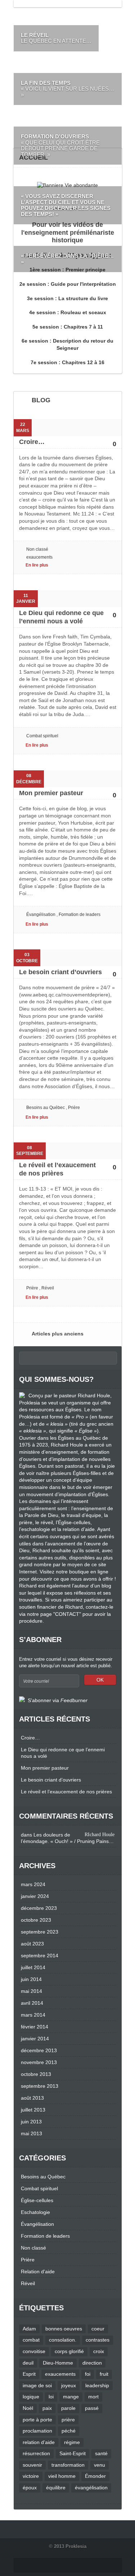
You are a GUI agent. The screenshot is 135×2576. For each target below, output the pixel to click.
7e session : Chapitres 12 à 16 (67, 362)
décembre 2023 (39, 1908)
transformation (68, 2465)
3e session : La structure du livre (67, 298)
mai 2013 (31, 2133)
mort (93, 2397)
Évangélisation (41, 915)
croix (99, 2351)
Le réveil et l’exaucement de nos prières (66, 1792)
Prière (74, 1108)
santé (101, 2453)
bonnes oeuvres (64, 2329)
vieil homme (62, 2476)
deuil (28, 2363)
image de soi (37, 2385)
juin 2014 (31, 1979)
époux (30, 2488)
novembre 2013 (39, 2062)
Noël (28, 2408)
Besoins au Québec (46, 1108)
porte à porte (37, 2420)
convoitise (34, 2351)
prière (68, 2420)
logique (31, 2397)
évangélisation (91, 2488)
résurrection (36, 2453)
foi (88, 2374)
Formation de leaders (80, 915)
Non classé (37, 549)
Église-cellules (37, 2200)
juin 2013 (31, 2122)
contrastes (98, 2340)
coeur (98, 2329)
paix (47, 2408)
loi (51, 2397)
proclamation (37, 2431)
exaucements (39, 557)
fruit (104, 2374)
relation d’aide (39, 2442)
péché (69, 2431)
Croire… (32, 442)
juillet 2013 (33, 2110)
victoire (31, 2476)
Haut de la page (24, 2565)
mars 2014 (33, 2015)
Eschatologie (35, 2212)
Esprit (29, 2374)
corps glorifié (69, 2351)
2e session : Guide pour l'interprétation (68, 284)
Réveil (48, 1288)
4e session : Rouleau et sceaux (68, 312)
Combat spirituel (42, 736)
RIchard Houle (100, 1835)
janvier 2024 (35, 1896)
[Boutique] (67, 185)
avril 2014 (32, 2003)
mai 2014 (31, 1991)
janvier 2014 (35, 2039)
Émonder (95, 2476)
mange (71, 2397)
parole (68, 2408)
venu (100, 2465)
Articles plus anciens (58, 1334)
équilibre (56, 2488)
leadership (97, 2385)
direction (92, 2363)
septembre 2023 (40, 1932)
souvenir (32, 2465)
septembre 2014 (40, 1956)
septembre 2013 (40, 2086)
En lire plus (37, 565)
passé (92, 2408)
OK (100, 1680)
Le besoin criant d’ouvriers (60, 972)
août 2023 (32, 1944)
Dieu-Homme (58, 2363)
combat (31, 2340)
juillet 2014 (33, 1967)
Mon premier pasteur (51, 793)
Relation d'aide (38, 2272)
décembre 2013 (39, 2050)
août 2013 (32, 2098)
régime (72, 2442)
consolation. (63, 2340)
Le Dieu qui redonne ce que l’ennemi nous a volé (63, 1753)
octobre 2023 (36, 1920)
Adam (29, 2329)
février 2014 (35, 2027)
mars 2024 (33, 1884)
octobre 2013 (36, 2074)
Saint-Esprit (73, 2453)
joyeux (69, 2385)
